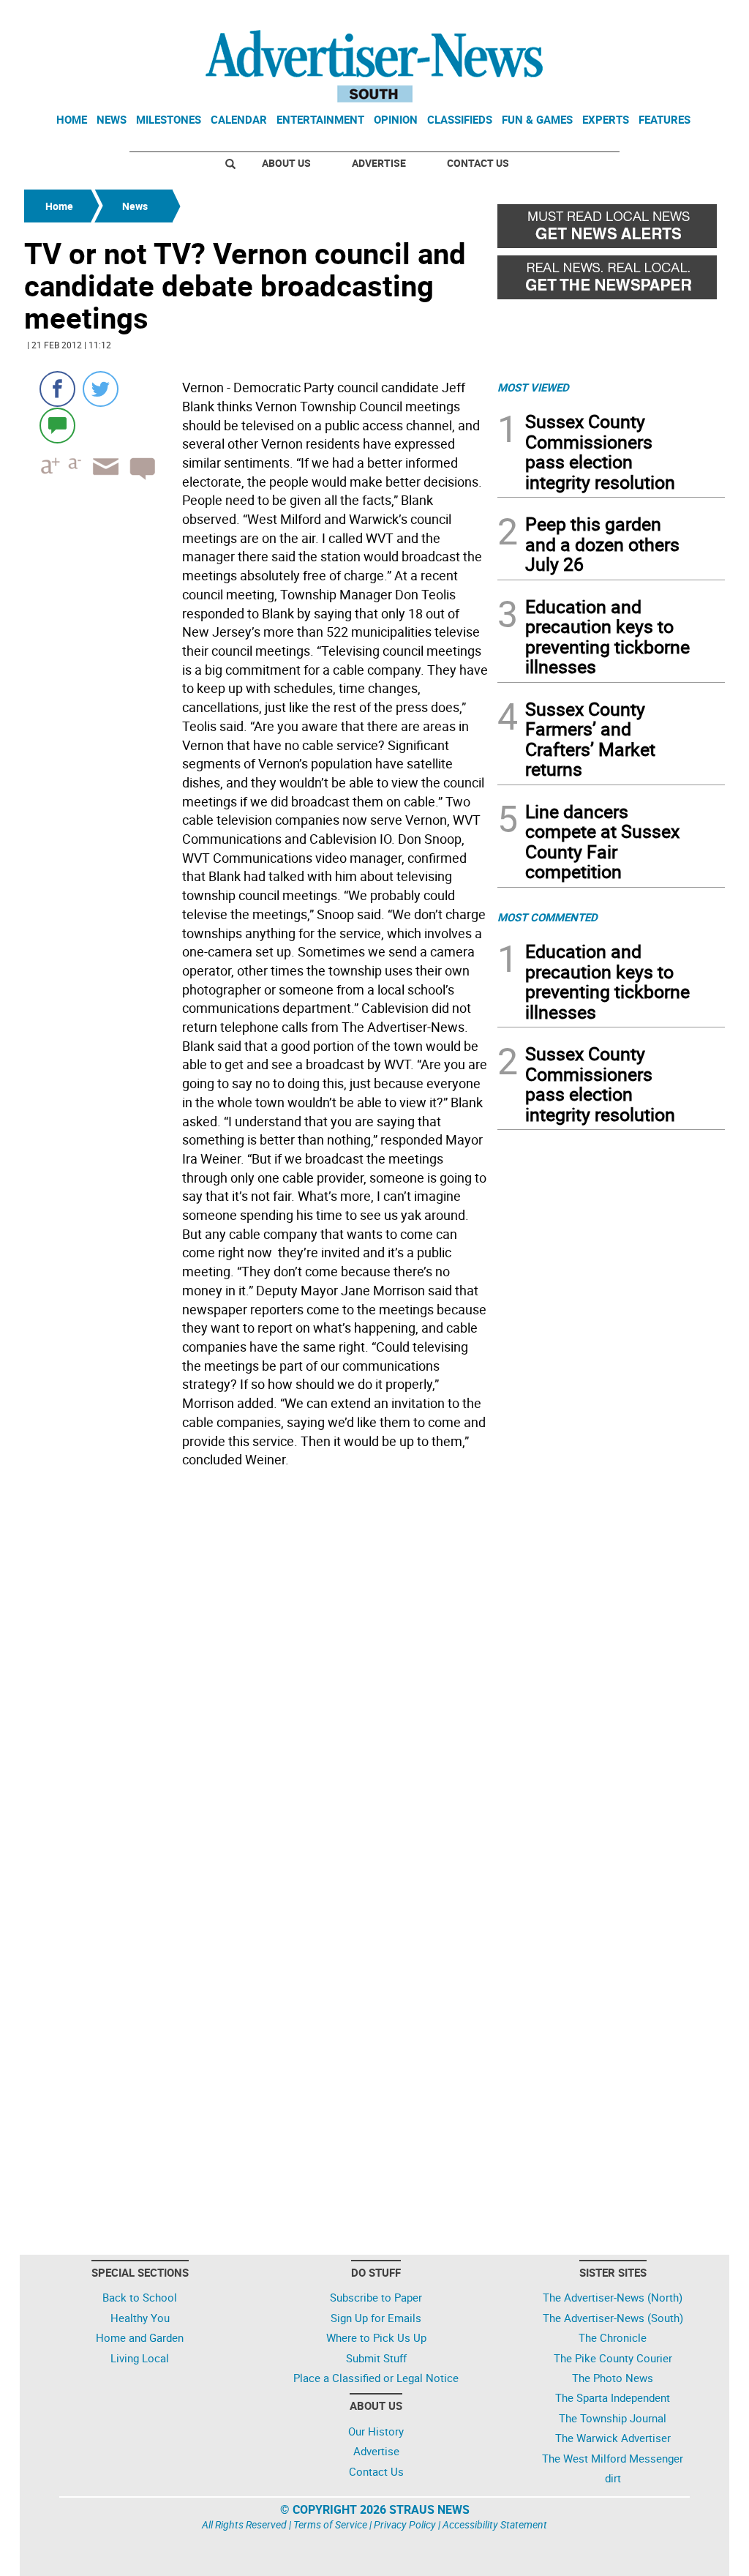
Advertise (379, 163)
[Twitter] (101, 389)
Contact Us (478, 163)
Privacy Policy (405, 2524)
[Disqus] (256, 1674)
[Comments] (57, 425)
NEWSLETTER (607, 17)
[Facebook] (57, 389)
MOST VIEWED (533, 387)
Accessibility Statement (495, 2524)
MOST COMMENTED (547, 917)
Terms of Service (330, 2524)
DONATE (689, 17)
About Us (286, 163)
